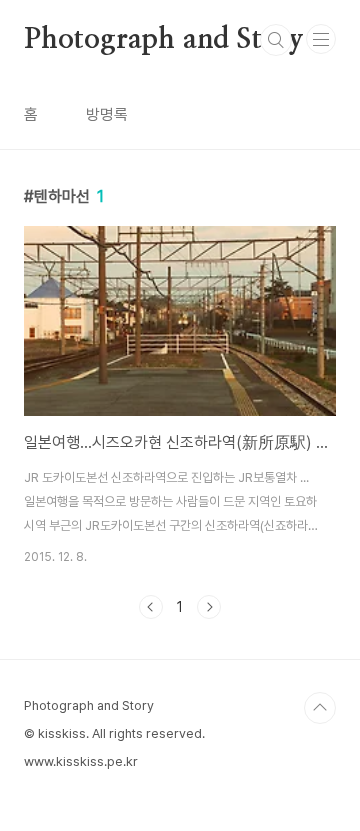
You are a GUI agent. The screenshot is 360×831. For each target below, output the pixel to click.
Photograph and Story (164, 40)
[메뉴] (321, 39)
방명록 (107, 114)
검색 (276, 40)
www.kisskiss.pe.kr (81, 761)
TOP (320, 708)
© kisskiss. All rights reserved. (114, 733)
